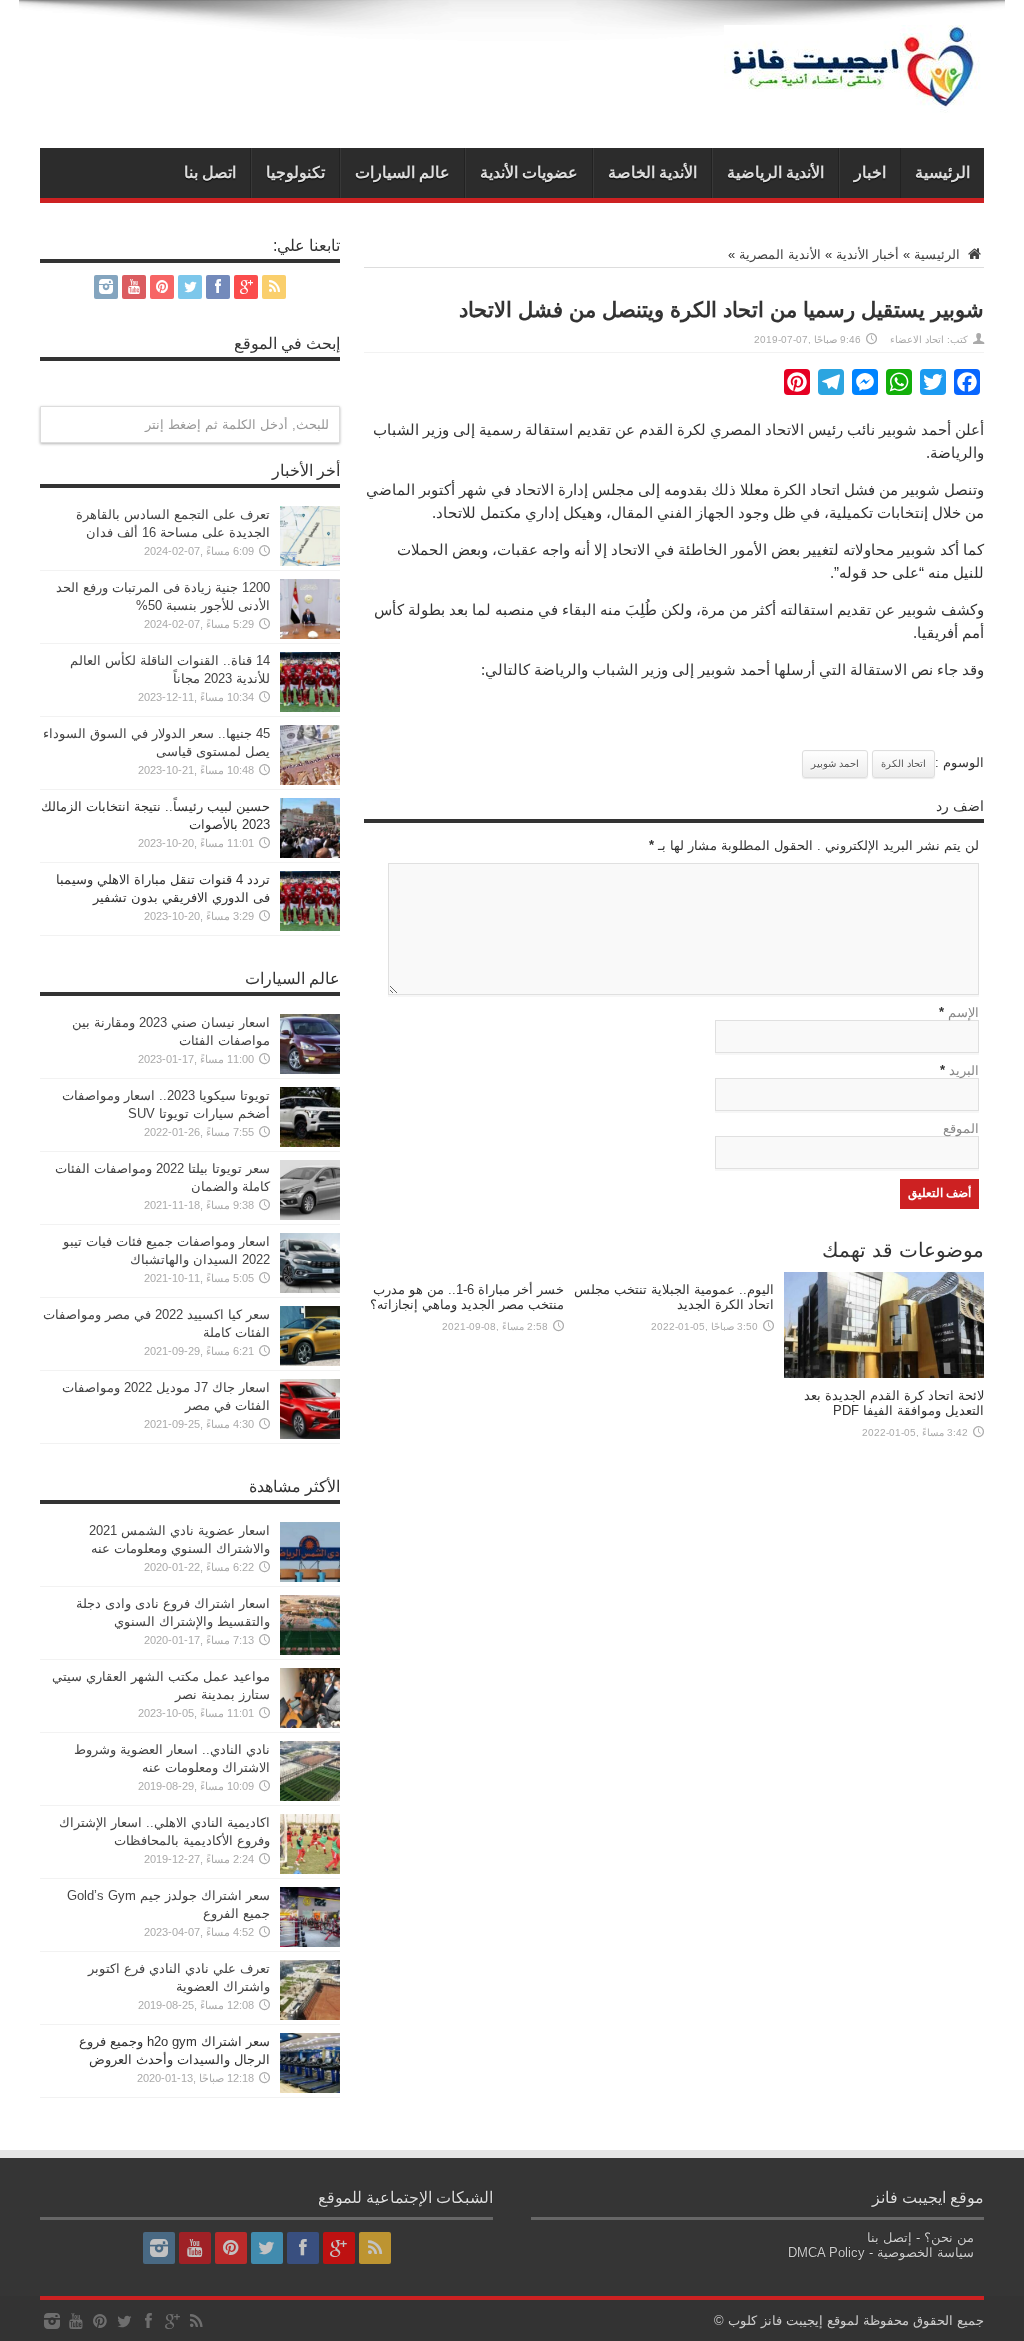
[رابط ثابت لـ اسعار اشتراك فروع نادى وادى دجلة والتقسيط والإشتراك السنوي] (310, 1650)
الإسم (963, 1012)
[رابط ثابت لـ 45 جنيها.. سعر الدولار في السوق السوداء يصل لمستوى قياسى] (310, 780)
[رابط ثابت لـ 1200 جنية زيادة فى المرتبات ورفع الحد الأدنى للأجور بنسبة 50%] (310, 634)
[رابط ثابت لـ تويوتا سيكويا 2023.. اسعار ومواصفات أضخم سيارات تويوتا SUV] (310, 1142)
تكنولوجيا (295, 172)
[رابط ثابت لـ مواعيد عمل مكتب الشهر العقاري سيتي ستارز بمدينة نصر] (310, 1723)
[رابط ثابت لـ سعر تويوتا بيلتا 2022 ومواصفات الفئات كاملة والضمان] (310, 1215)
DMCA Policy (826, 2252)
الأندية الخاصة (652, 172)
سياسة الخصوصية (925, 2252)
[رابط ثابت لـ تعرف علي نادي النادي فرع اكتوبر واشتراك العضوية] (310, 2015)
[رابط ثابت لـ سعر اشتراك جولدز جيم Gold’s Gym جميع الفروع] (310, 1942)
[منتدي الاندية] (854, 98)
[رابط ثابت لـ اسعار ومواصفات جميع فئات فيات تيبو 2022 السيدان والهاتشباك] (310, 1288)
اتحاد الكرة (903, 763)
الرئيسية (942, 172)
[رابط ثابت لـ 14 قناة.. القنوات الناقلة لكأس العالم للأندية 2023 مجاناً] (310, 707)
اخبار (870, 172)
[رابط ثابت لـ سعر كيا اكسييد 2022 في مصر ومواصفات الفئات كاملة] (310, 1361)
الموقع (961, 1128)
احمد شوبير (835, 763)
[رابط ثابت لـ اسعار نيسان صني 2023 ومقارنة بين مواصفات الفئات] (310, 1069)
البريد (964, 1070)
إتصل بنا (889, 2237)
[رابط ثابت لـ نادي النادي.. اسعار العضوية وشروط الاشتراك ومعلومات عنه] (310, 1796)
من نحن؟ (949, 2237)
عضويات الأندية (529, 172)
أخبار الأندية (867, 254)
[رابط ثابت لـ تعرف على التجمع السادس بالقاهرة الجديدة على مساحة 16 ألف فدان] (310, 561)
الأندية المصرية (780, 254)
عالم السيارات (402, 172)
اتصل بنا (210, 172)
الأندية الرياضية (775, 172)
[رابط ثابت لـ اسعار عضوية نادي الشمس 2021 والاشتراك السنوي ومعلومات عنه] (310, 1577)
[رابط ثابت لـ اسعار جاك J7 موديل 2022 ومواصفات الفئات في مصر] (310, 1434)
